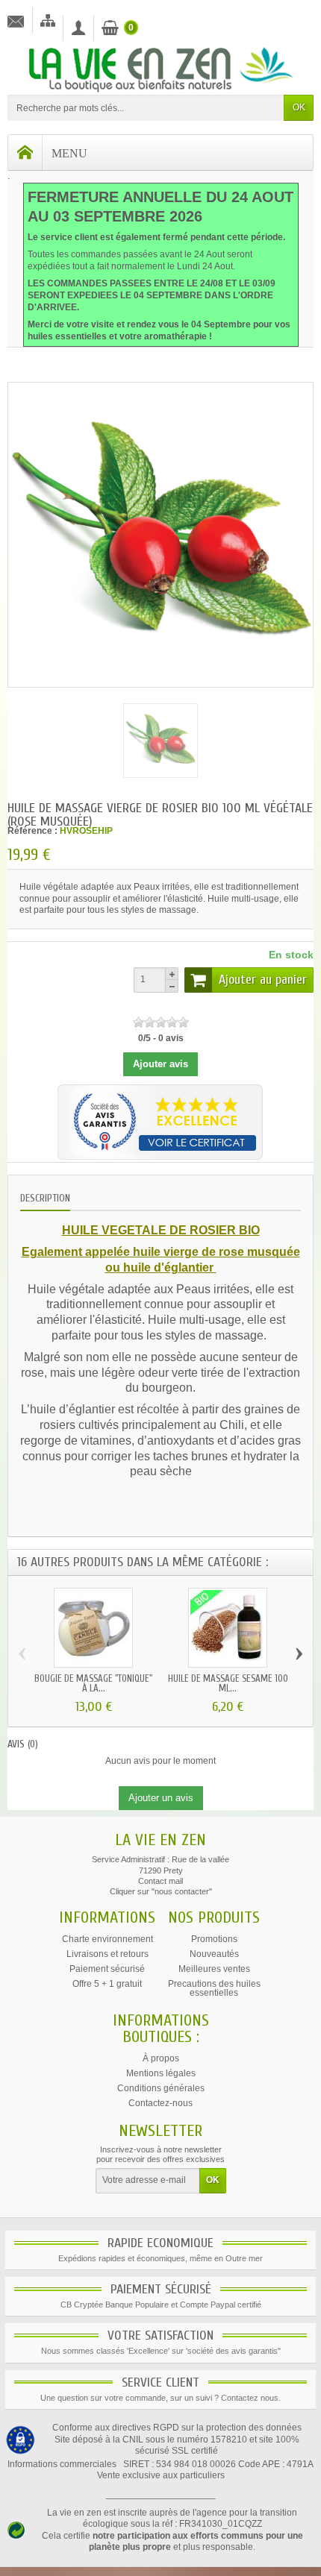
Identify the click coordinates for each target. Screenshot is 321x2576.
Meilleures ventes (214, 1969)
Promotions (214, 1939)
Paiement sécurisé (107, 1969)
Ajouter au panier (263, 980)
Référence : (32, 831)
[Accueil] (25, 153)
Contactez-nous (160, 2103)
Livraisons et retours (107, 1954)
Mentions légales (161, 2073)
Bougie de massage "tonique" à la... (93, 1683)
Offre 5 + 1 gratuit (107, 1984)
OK (299, 107)
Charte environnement (107, 1939)
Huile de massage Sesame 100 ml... (228, 1683)
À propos (161, 2058)
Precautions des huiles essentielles (214, 1988)
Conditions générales (161, 2088)
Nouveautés (214, 1954)
